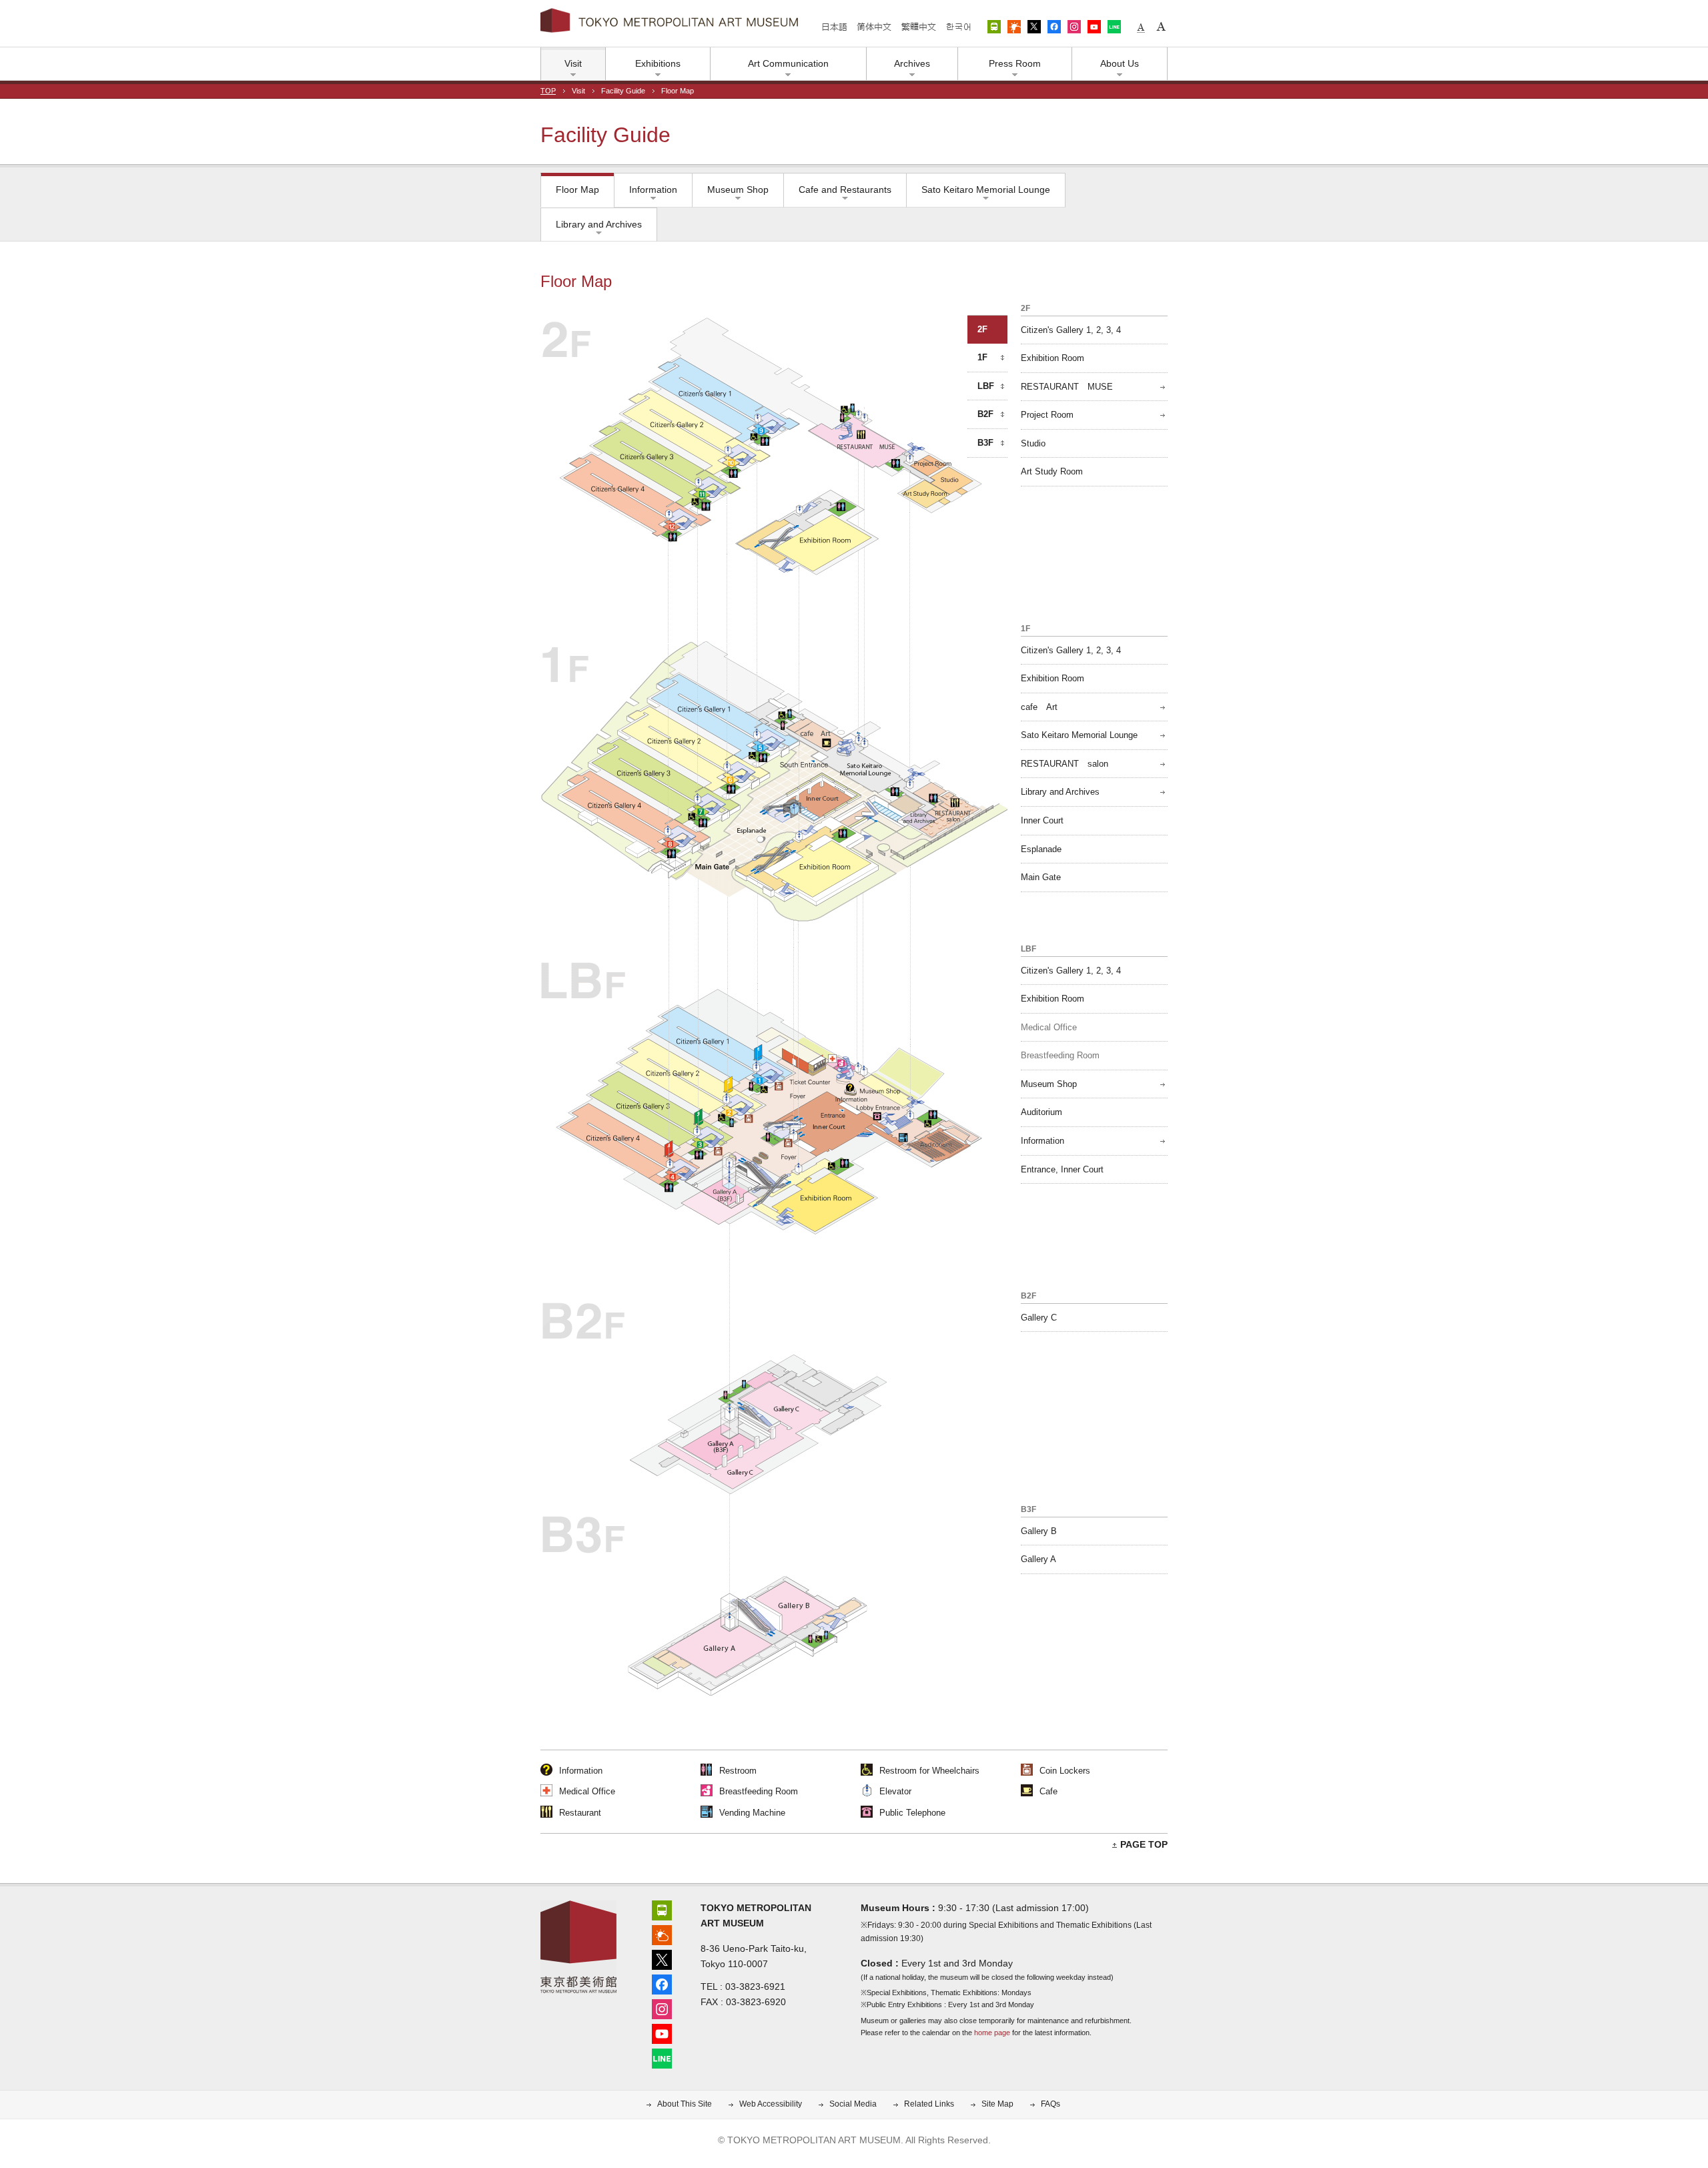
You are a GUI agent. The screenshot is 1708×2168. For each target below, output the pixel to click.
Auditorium (1041, 1112)
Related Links (929, 2104)
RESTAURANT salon (1064, 764)
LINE (1114, 27)
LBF (986, 386)
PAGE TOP (1144, 1844)
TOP (548, 91)
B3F (985, 443)
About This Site (685, 2104)
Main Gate (1041, 877)
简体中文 (874, 27)
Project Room (1047, 415)
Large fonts (1161, 27)
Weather (1014, 27)
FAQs (1050, 2104)
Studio (1033, 443)
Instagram (1074, 27)
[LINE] (662, 2057)
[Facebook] (662, 1983)
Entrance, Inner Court (1062, 1169)
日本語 (835, 27)
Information (653, 190)
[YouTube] (662, 2032)
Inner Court (1042, 820)
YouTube (1094, 27)
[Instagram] (662, 2008)
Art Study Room (1052, 471)
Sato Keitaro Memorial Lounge (986, 190)
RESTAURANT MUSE (1067, 387)
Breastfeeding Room (1060, 1055)
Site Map (997, 2104)
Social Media (853, 2104)
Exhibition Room (1052, 358)
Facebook (1054, 27)
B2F (985, 414)
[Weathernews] (662, 1933)
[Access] (662, 1909)
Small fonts (1141, 27)
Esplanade (1041, 849)
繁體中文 (918, 27)
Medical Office (1049, 1027)
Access (994, 27)
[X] (662, 1958)
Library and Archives (599, 224)
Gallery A (1038, 1559)
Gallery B (1039, 1531)
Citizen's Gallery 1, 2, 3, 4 (1071, 330)
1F (982, 357)
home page (992, 2033)
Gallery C (1039, 1318)
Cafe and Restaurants (845, 190)
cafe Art (1039, 707)
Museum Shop (738, 190)
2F (982, 329)
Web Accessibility (771, 2104)
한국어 (958, 27)
